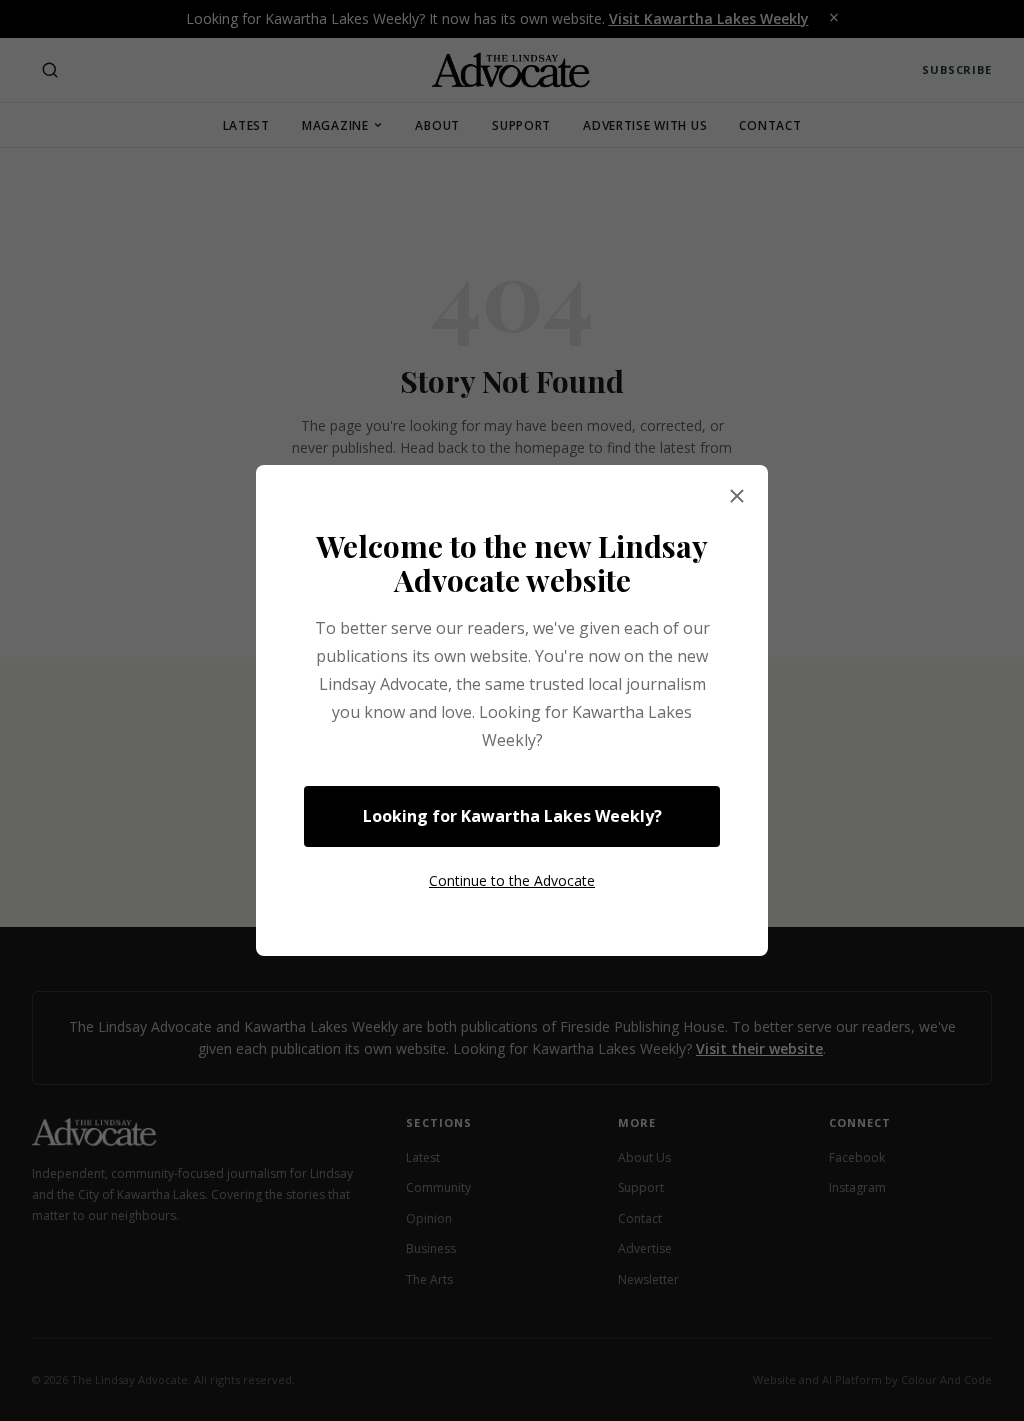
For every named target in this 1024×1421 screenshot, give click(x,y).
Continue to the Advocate (512, 880)
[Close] (737, 497)
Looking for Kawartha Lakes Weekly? (512, 816)
